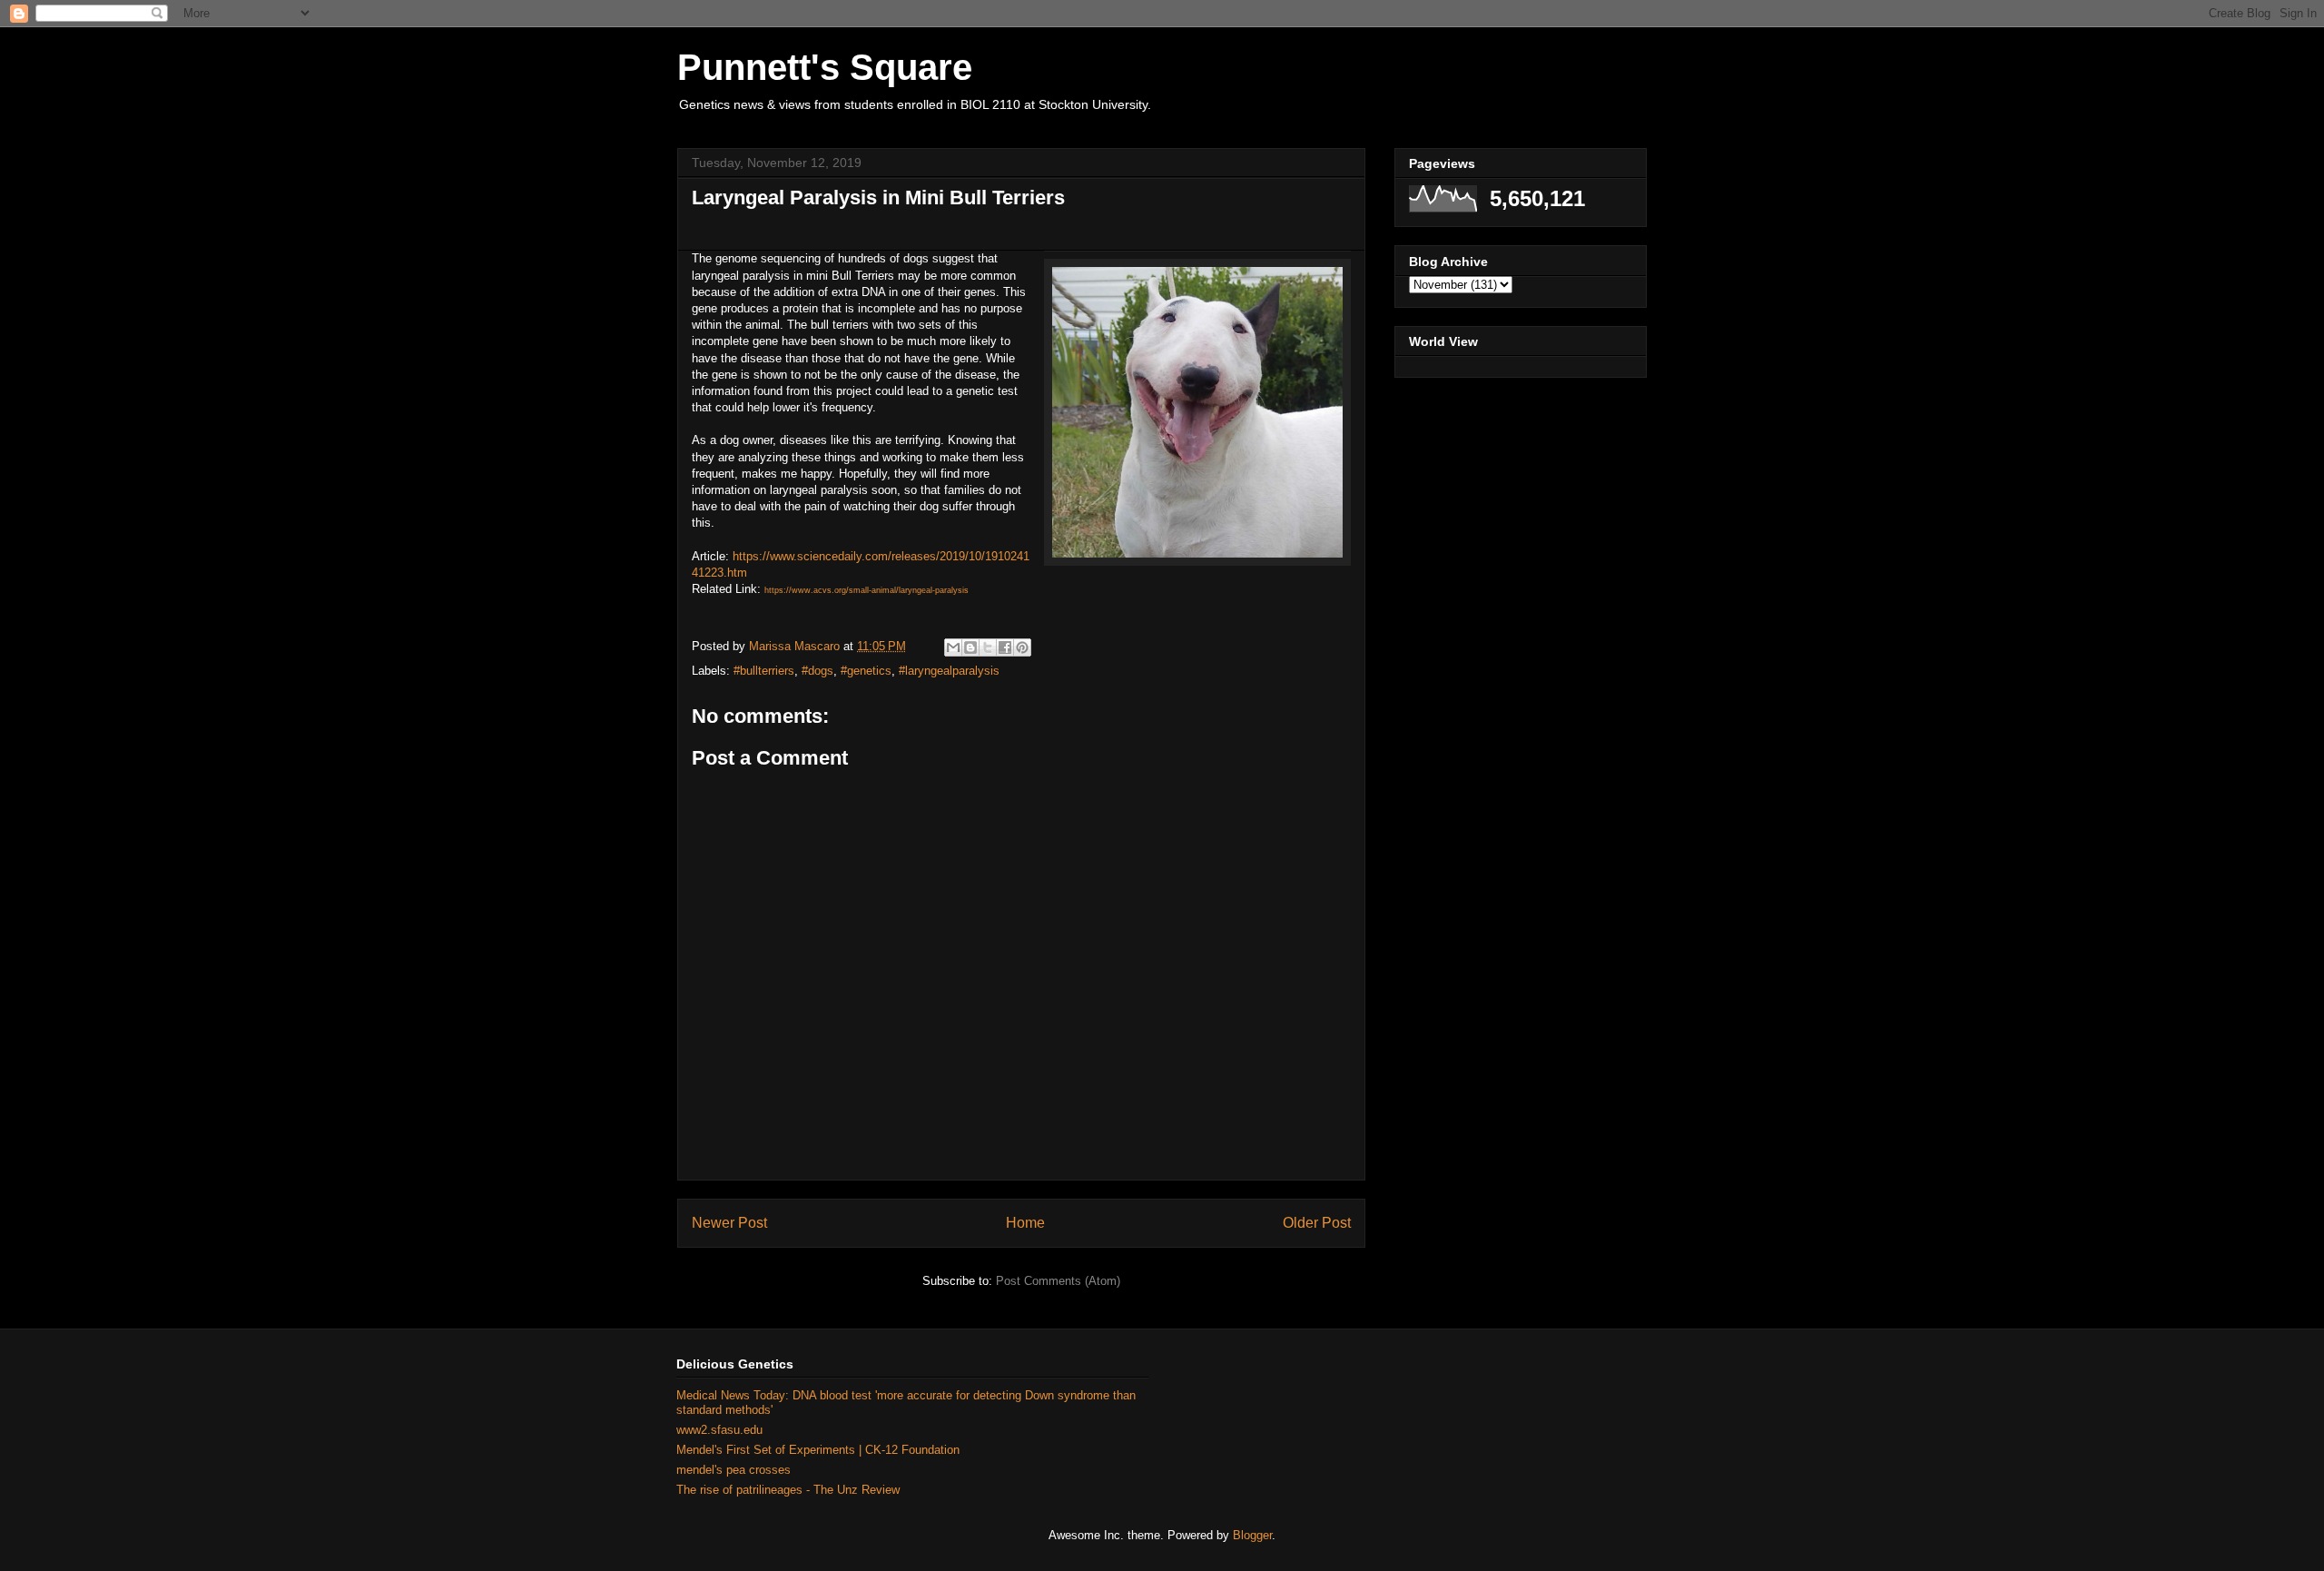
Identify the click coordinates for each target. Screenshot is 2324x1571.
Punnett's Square (825, 67)
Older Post (1317, 1223)
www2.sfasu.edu (719, 1430)
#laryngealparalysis (949, 671)
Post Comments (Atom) (1058, 1281)
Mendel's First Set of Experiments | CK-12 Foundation (818, 1450)
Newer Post (729, 1223)
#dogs (817, 671)
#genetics (866, 671)
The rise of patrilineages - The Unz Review (788, 1490)
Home (1025, 1223)
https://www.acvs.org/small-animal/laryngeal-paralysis (867, 590)
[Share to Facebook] (1005, 647)
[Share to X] (988, 647)
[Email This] (953, 647)
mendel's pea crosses (734, 1470)
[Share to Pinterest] (1022, 647)
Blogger (1252, 1535)
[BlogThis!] (970, 647)
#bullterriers (764, 671)
